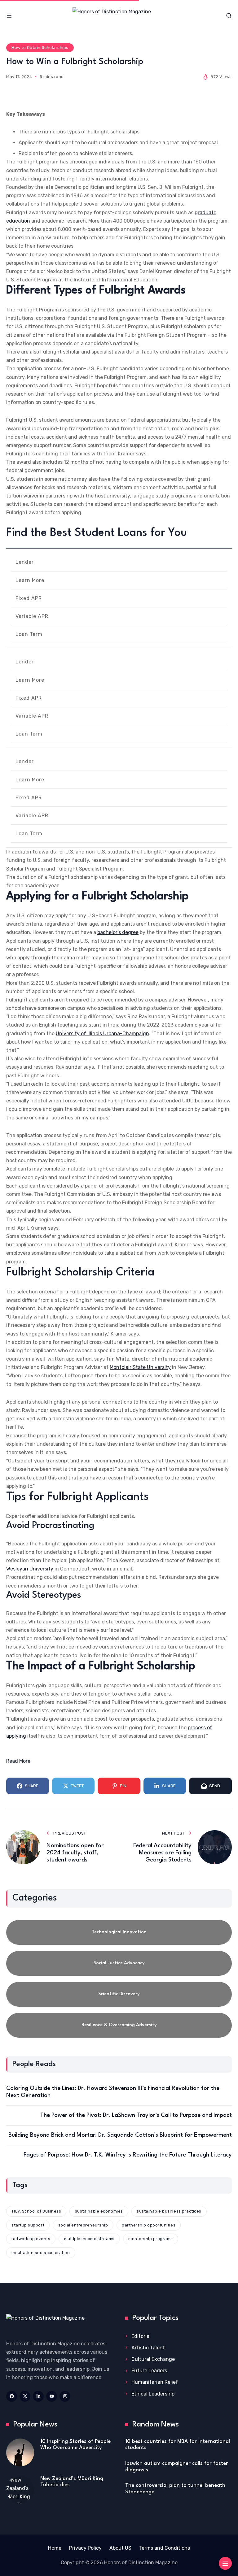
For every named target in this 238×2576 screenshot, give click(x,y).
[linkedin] (38, 2396)
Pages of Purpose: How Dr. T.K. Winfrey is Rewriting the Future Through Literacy (128, 2155)
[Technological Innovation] (119, 1932)
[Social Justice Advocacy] (119, 1963)
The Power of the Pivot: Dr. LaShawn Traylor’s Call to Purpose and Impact (136, 2115)
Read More (18, 1761)
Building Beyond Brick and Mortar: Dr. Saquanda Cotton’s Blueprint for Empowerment (120, 2135)
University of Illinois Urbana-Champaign (102, 1034)
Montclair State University (140, 1367)
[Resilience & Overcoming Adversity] (119, 2025)
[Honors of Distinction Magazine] (119, 16)
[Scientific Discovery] (119, 1994)
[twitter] (25, 2396)
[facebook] (12, 2396)
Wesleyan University (30, 1569)
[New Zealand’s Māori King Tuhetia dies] (20, 2490)
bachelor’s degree (118, 932)
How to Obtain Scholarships (40, 48)
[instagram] (65, 2396)
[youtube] (52, 2396)
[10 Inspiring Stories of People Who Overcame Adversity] (20, 2452)
